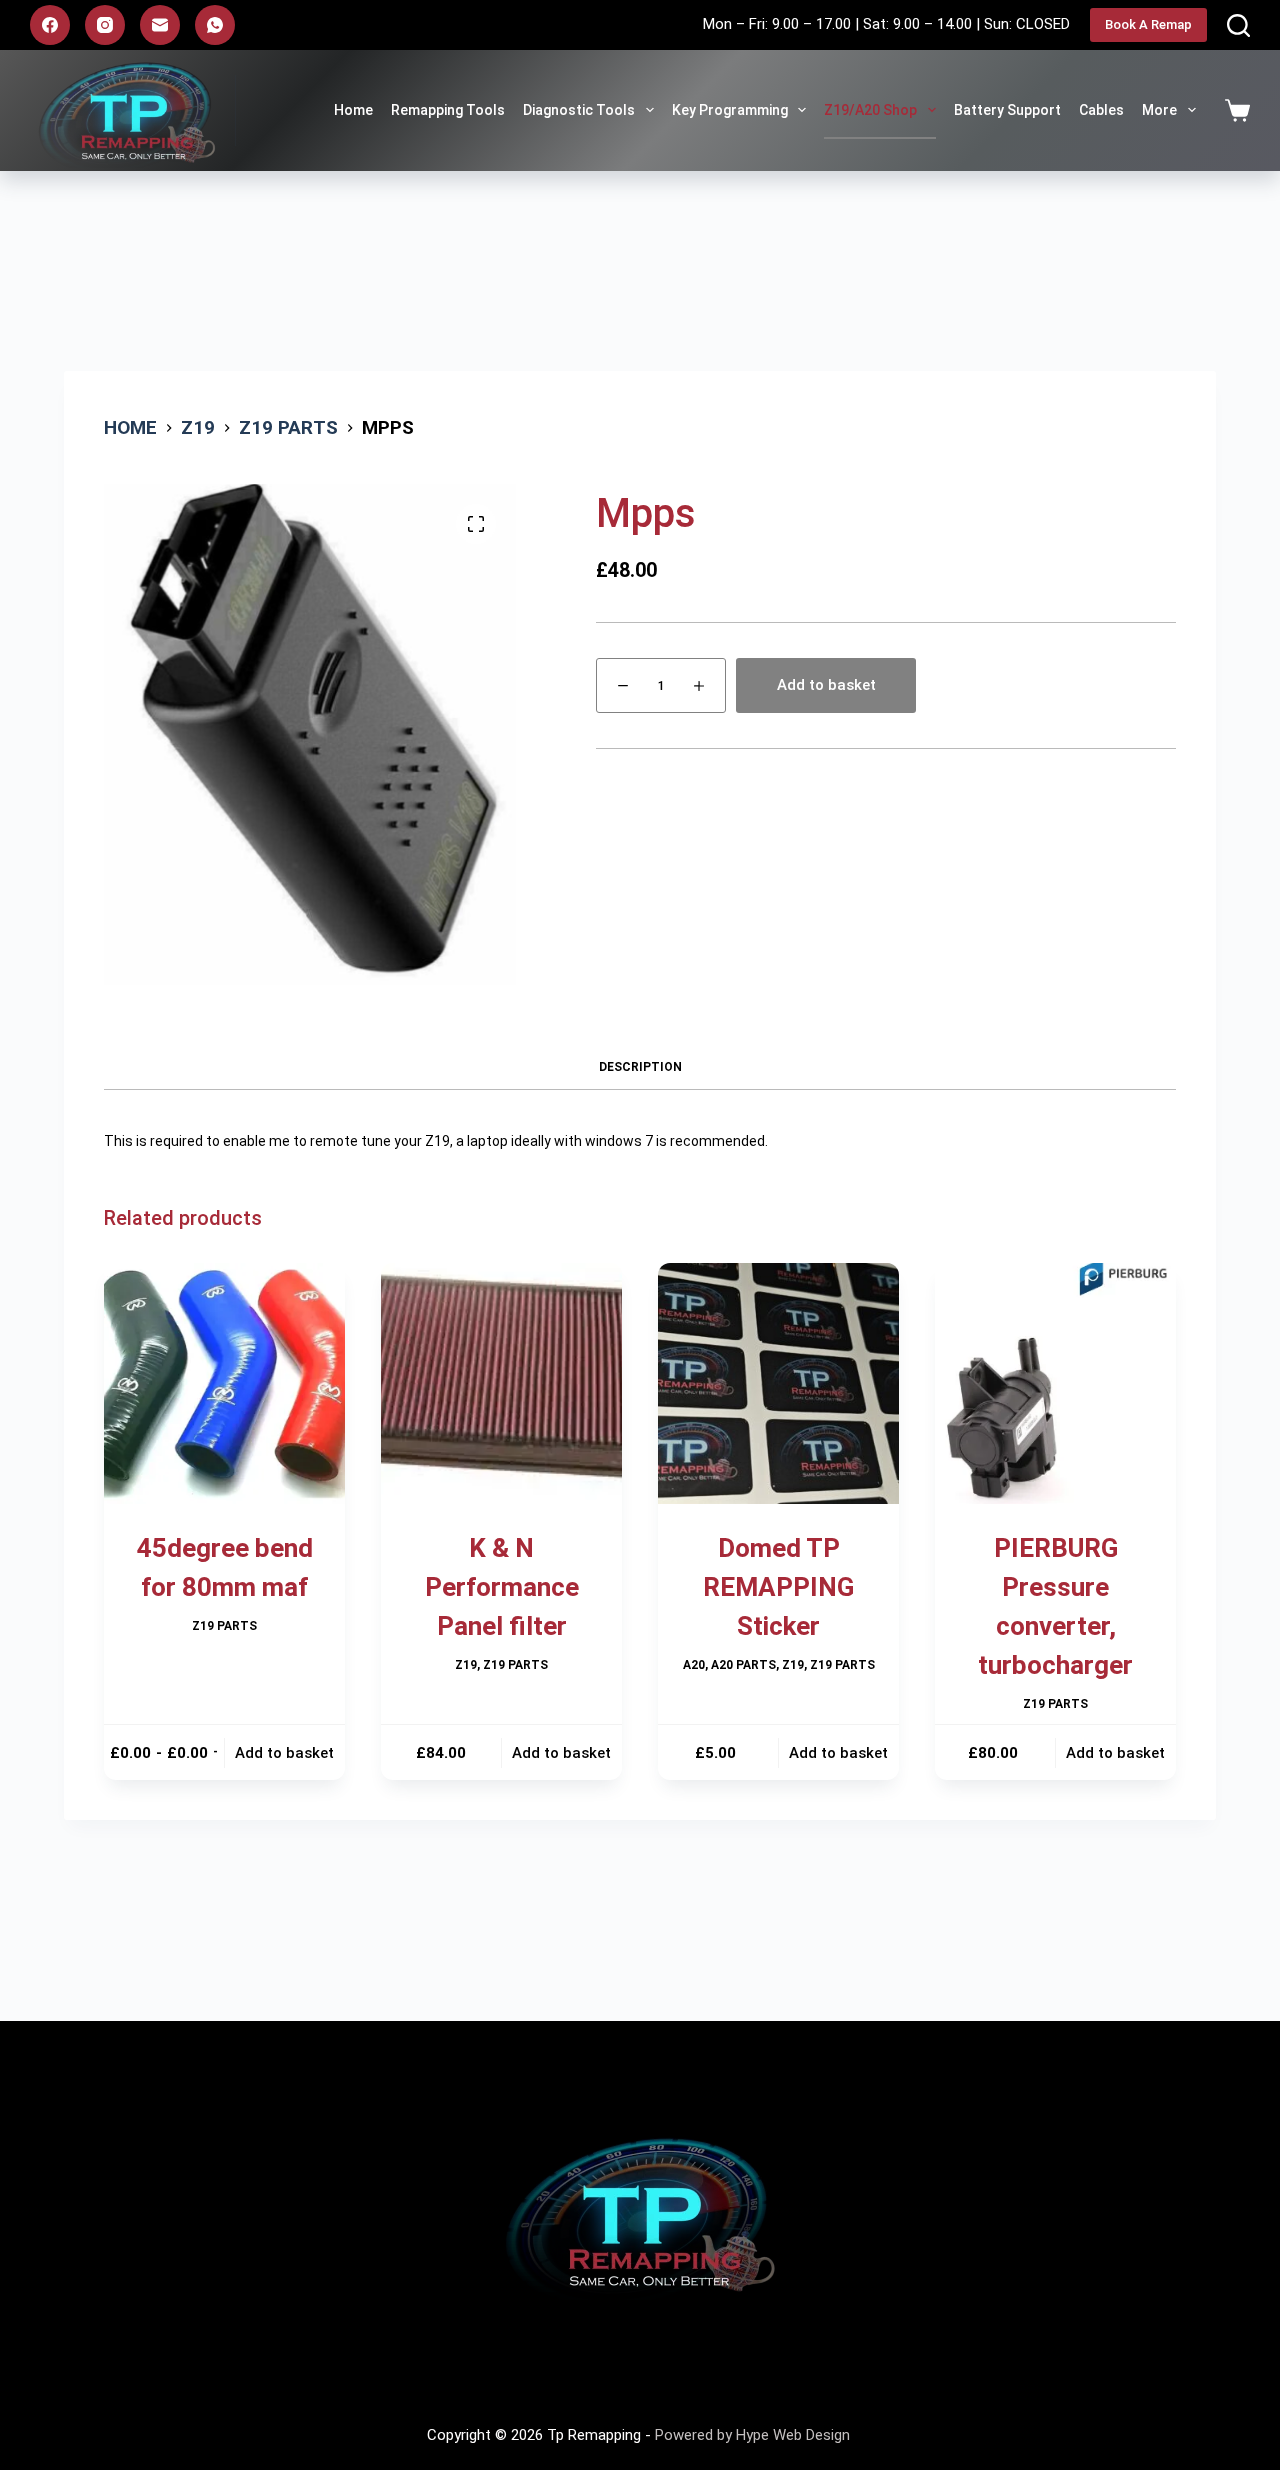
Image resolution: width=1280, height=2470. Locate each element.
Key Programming (730, 110)
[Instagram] (105, 25)
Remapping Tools (448, 110)
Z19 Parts (224, 1626)
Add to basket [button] (284, 1753)
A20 (694, 1665)
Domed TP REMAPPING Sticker (778, 1587)
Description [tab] (640, 1067)
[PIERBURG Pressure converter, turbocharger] (1055, 1383)
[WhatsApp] (215, 25)
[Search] (1238, 25)
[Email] (160, 25)
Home (353, 110)
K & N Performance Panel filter (502, 1587)
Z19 (466, 1665)
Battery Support (1007, 110)
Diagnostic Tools (579, 110)
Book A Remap (1148, 24)
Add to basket (826, 685)
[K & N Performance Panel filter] (501, 1383)
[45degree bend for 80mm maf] (224, 1383)
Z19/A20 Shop (870, 110)
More (1159, 110)
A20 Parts (743, 1665)
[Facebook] (50, 25)
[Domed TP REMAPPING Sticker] (778, 1383)
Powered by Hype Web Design (754, 2435)
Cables (1101, 110)
